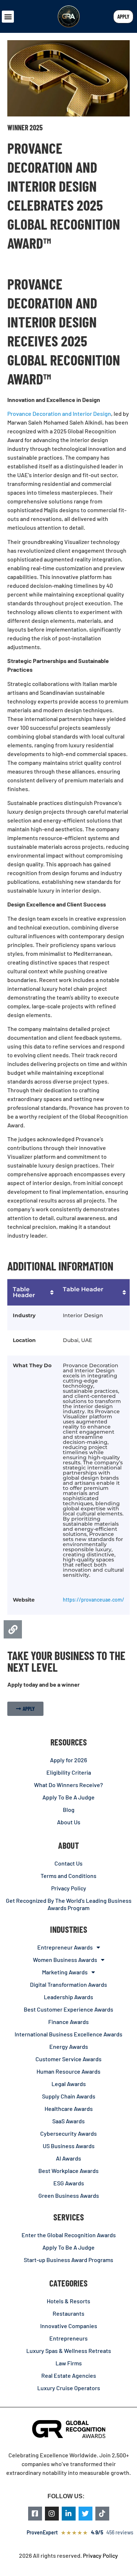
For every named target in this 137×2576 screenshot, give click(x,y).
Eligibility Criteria (69, 1772)
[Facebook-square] (35, 2514)
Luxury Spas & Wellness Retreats (69, 2351)
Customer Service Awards (68, 2059)
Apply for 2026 (68, 1760)
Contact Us (68, 1863)
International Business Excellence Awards (68, 2034)
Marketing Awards (65, 1972)
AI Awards (68, 2158)
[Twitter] (85, 2514)
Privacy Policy (69, 1888)
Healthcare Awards (69, 2109)
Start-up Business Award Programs (68, 2260)
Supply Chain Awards (69, 2096)
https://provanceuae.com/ (94, 1600)
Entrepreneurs (68, 2338)
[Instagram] (52, 2514)
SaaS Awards (68, 2121)
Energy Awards (69, 2046)
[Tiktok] (102, 2514)
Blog (69, 1810)
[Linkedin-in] (69, 2514)
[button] (8, 17)
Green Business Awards (69, 2195)
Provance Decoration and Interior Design (59, 413)
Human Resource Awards (68, 2071)
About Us (69, 1822)
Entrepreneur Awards (65, 1947)
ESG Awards (69, 2183)
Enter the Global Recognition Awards (69, 2235)
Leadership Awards (68, 1997)
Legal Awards (69, 2084)
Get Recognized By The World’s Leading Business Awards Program (69, 1904)
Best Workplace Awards (68, 2171)
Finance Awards (68, 2022)
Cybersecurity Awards (68, 2133)
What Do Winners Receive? (68, 1785)
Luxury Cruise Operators (69, 2388)
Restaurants (68, 2313)
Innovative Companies (69, 2326)
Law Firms (69, 2363)
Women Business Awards (65, 1960)
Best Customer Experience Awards (68, 2009)
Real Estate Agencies (69, 2375)
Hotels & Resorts (68, 2301)
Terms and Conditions (68, 1876)
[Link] (13, 1629)
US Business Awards (69, 2146)
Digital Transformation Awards (68, 1984)
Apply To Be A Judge (68, 1797)
